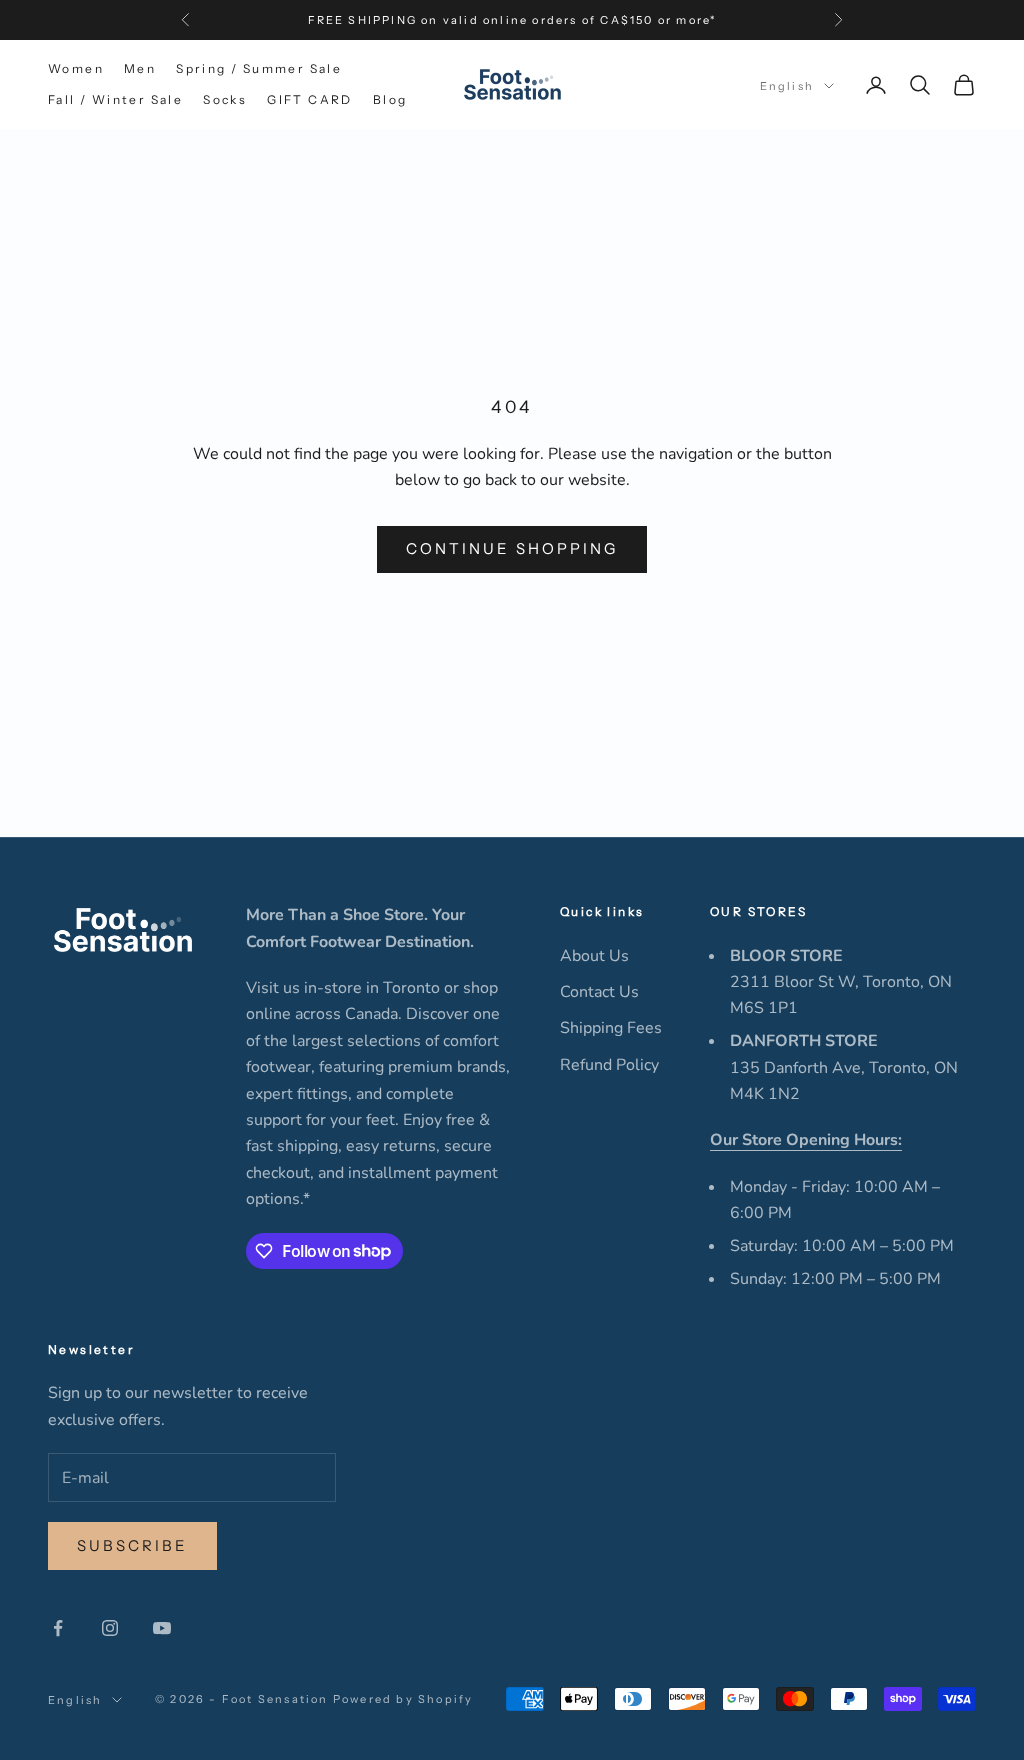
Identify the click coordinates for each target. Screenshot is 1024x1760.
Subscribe (132, 1545)
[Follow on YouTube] (162, 1628)
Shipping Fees (611, 1028)
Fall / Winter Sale (115, 99)
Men (140, 68)
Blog (390, 99)
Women (76, 68)
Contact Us (599, 992)
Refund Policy (609, 1065)
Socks (225, 99)
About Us (594, 956)
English (787, 86)
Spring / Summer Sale (259, 68)
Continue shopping (512, 548)
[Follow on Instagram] (110, 1628)
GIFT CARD (310, 99)
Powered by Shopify (403, 1699)
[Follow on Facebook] (58, 1628)
